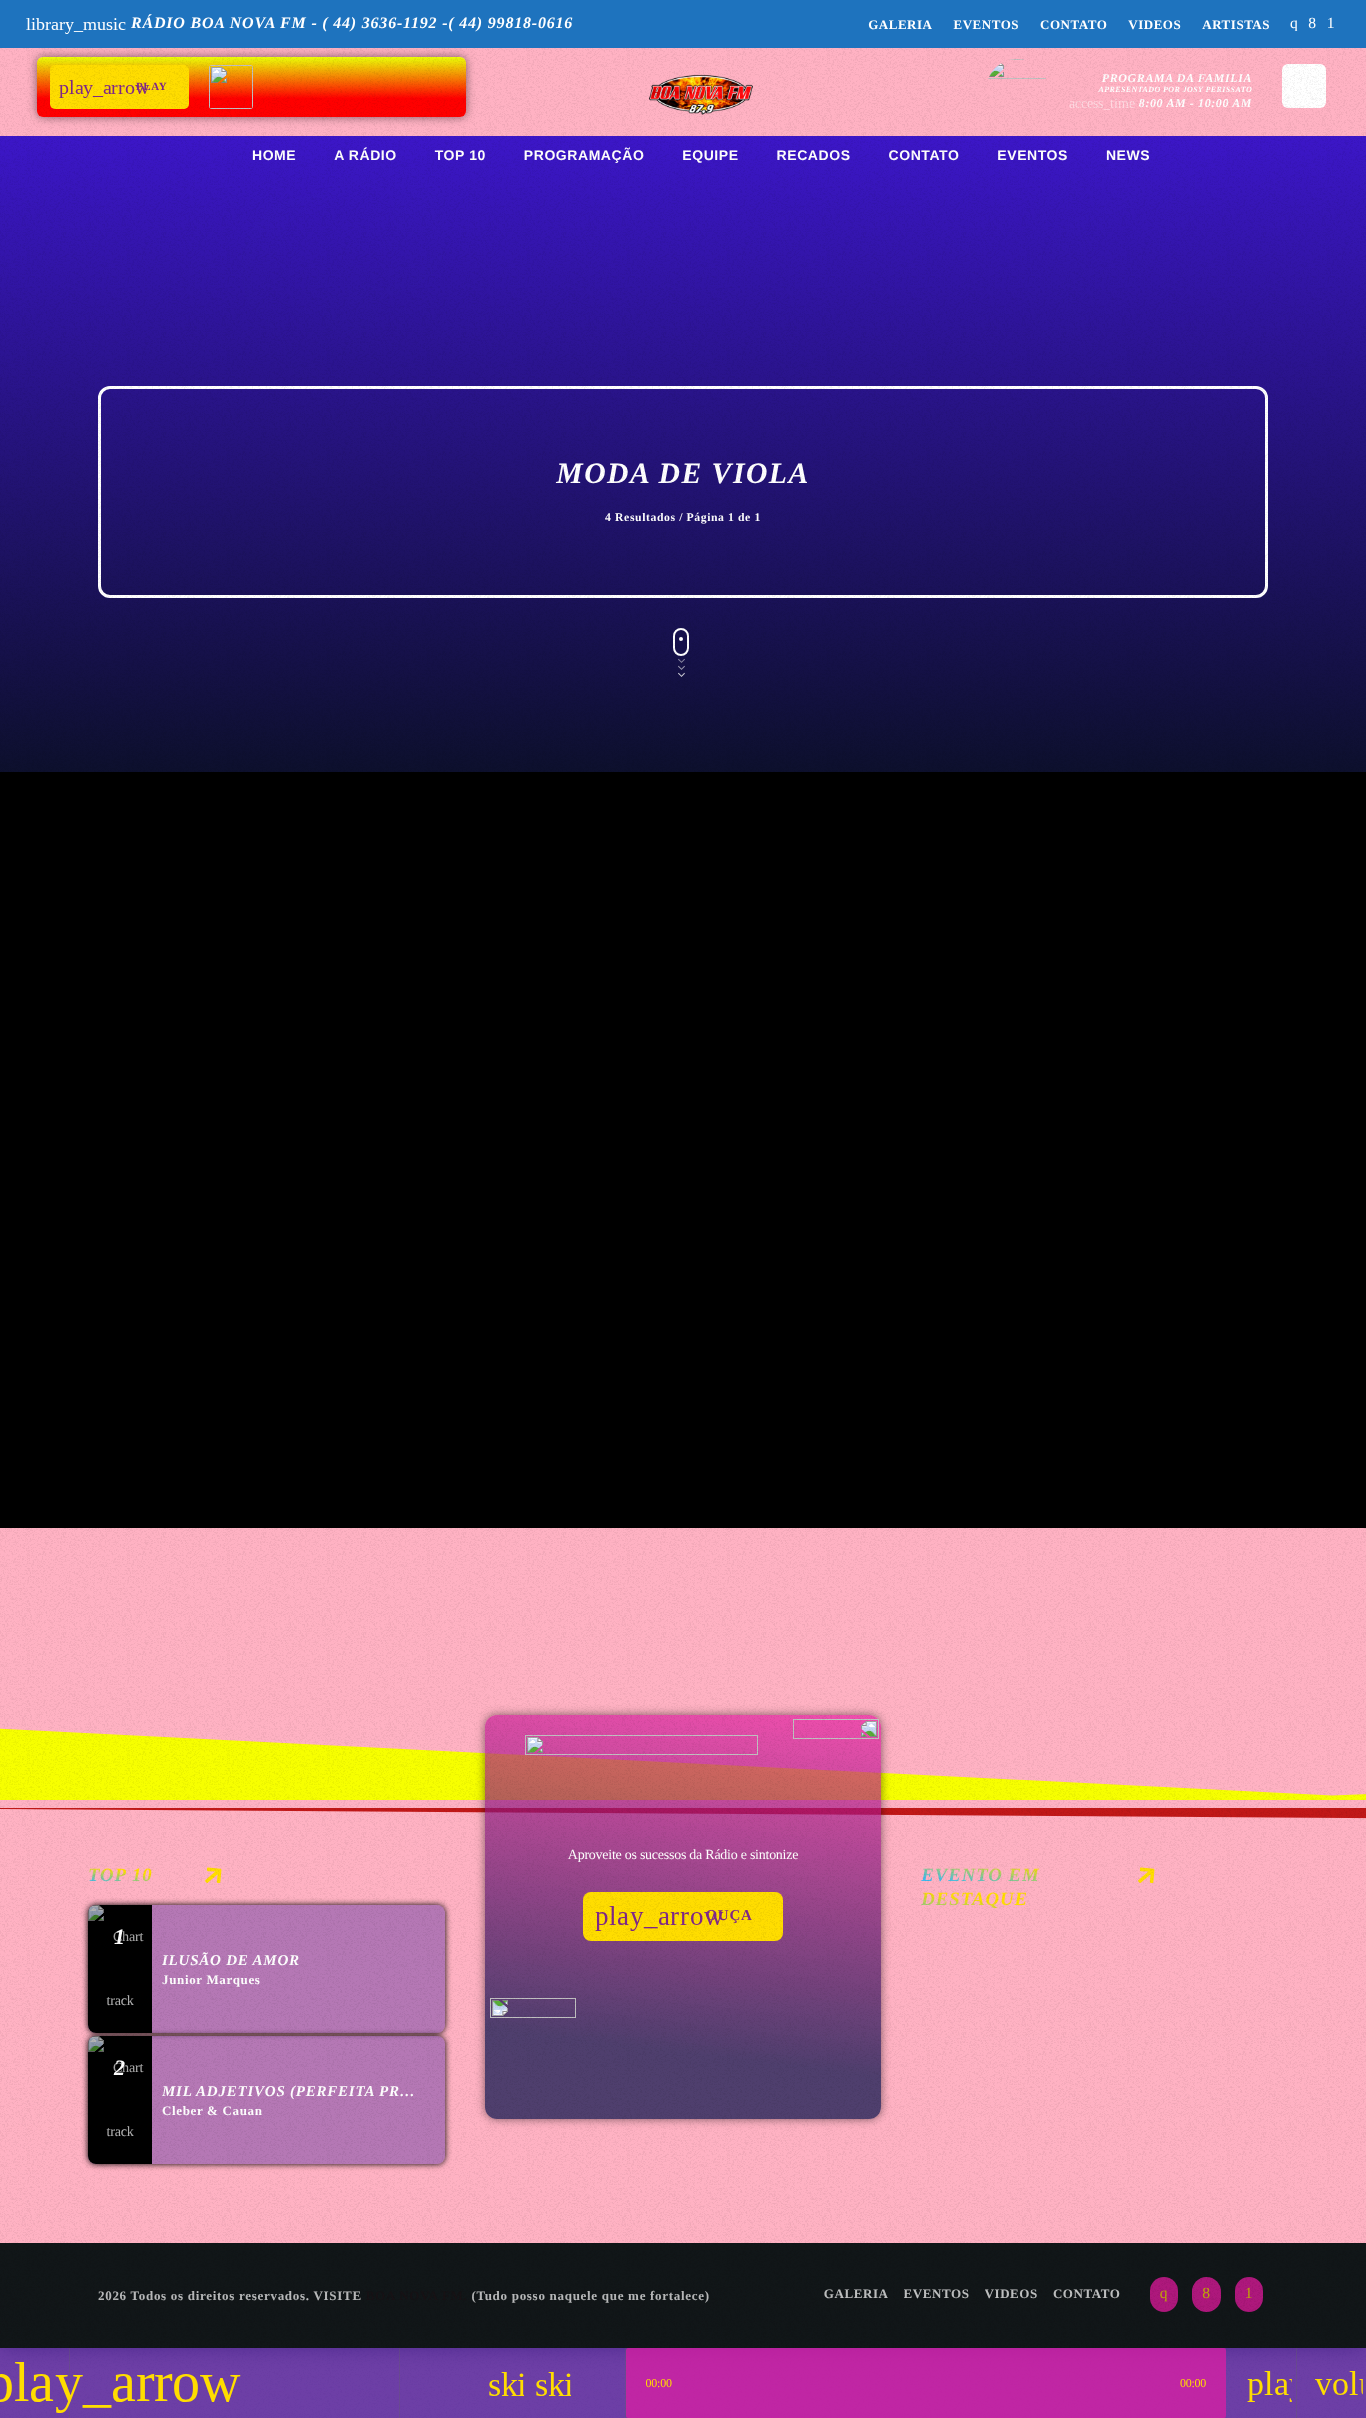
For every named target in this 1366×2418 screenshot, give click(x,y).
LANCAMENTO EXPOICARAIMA (1073, 2069)
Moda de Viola (979, 1041)
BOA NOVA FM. (417, 2295)
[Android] (1331, 24)
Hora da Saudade (222, 1340)
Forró (153, 1041)
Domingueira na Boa (641, 1077)
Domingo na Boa (217, 1077)
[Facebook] (1312, 24)
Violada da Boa (1012, 1077)
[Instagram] (1294, 24)
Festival (968, 2034)
